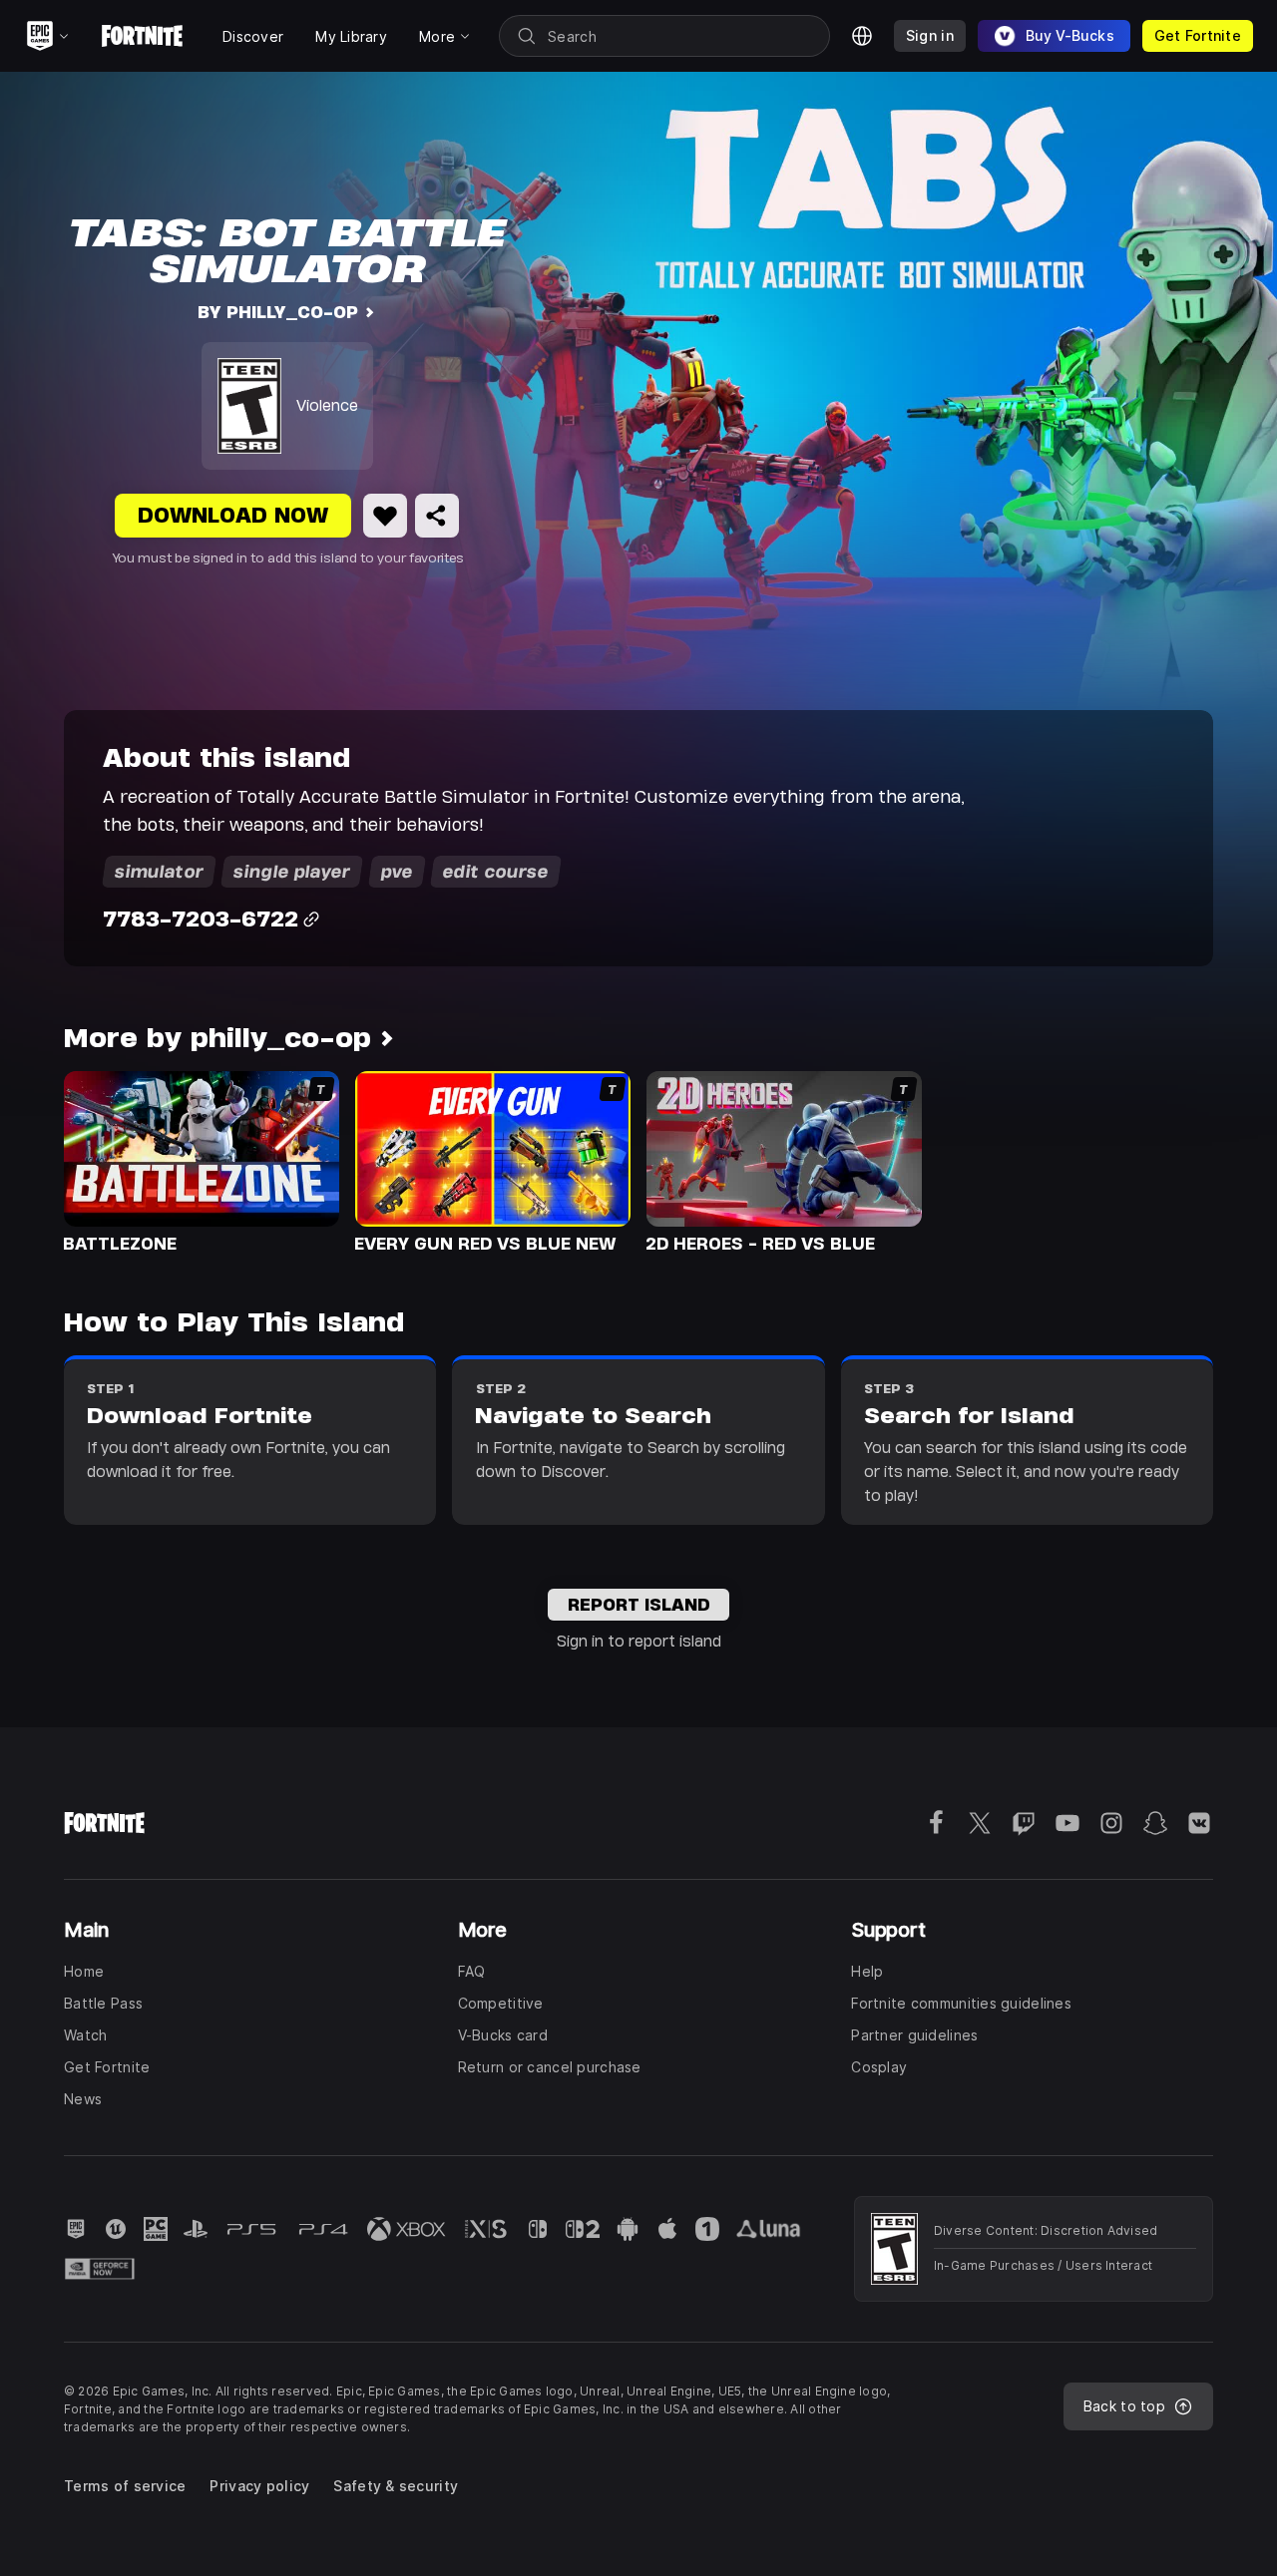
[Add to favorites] (385, 516)
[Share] (437, 516)
